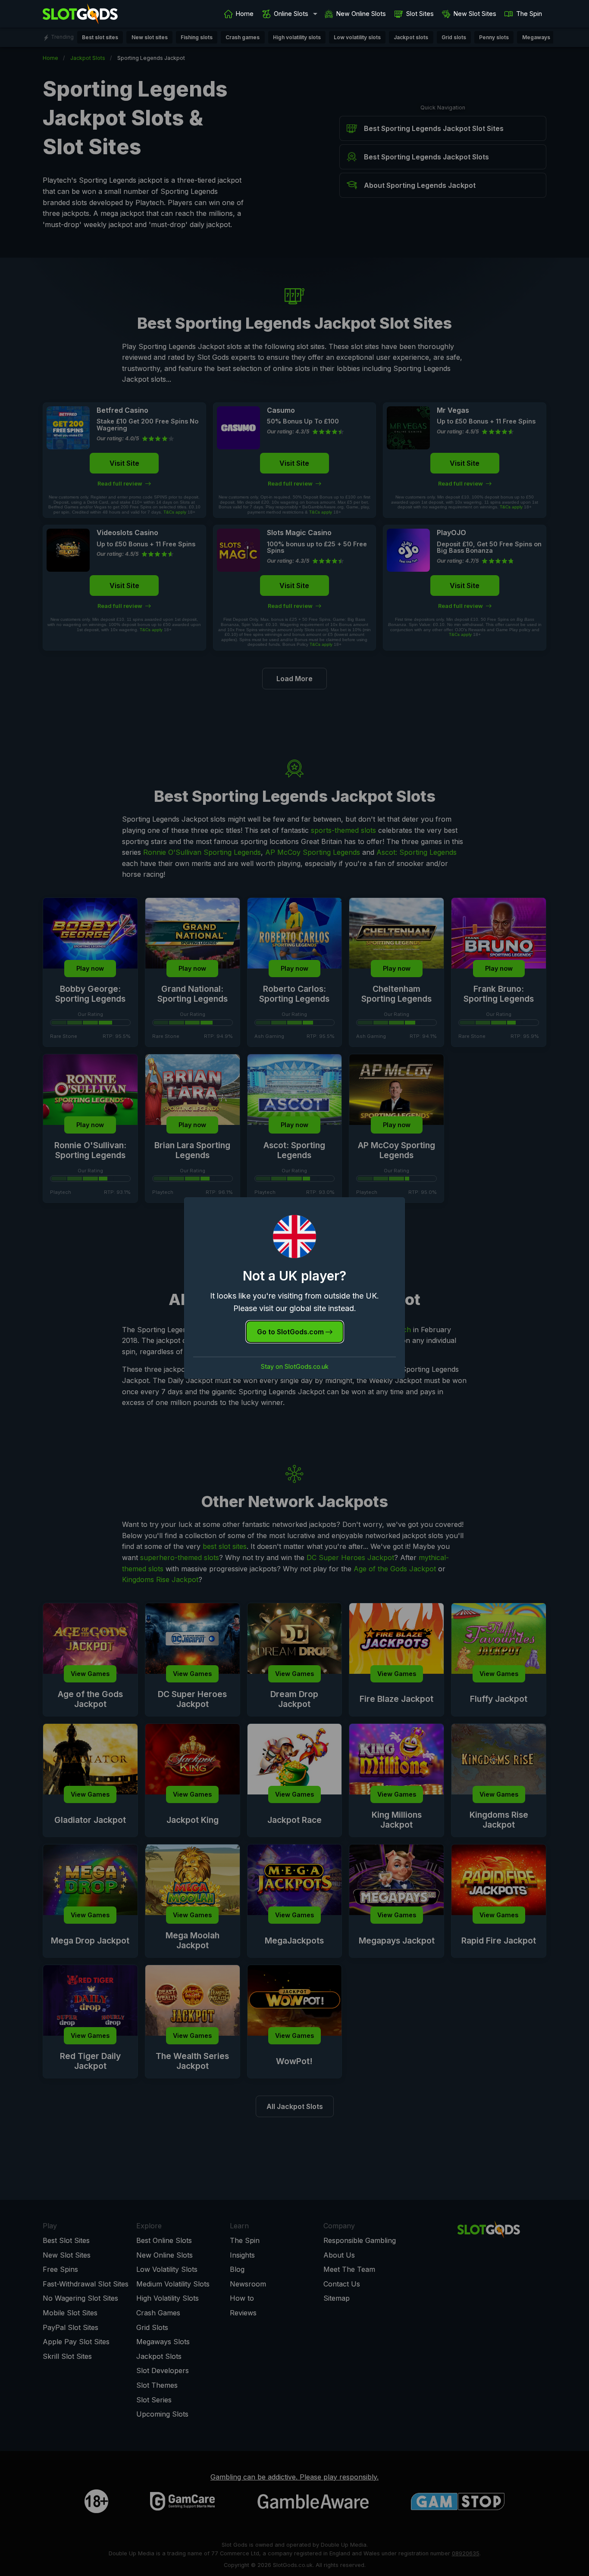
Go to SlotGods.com (291, 1332)
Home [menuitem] (245, 14)
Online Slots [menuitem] (291, 14)
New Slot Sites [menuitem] (475, 14)
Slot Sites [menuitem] (420, 14)
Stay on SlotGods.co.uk (295, 1367)
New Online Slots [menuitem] (361, 14)
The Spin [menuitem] (529, 14)
